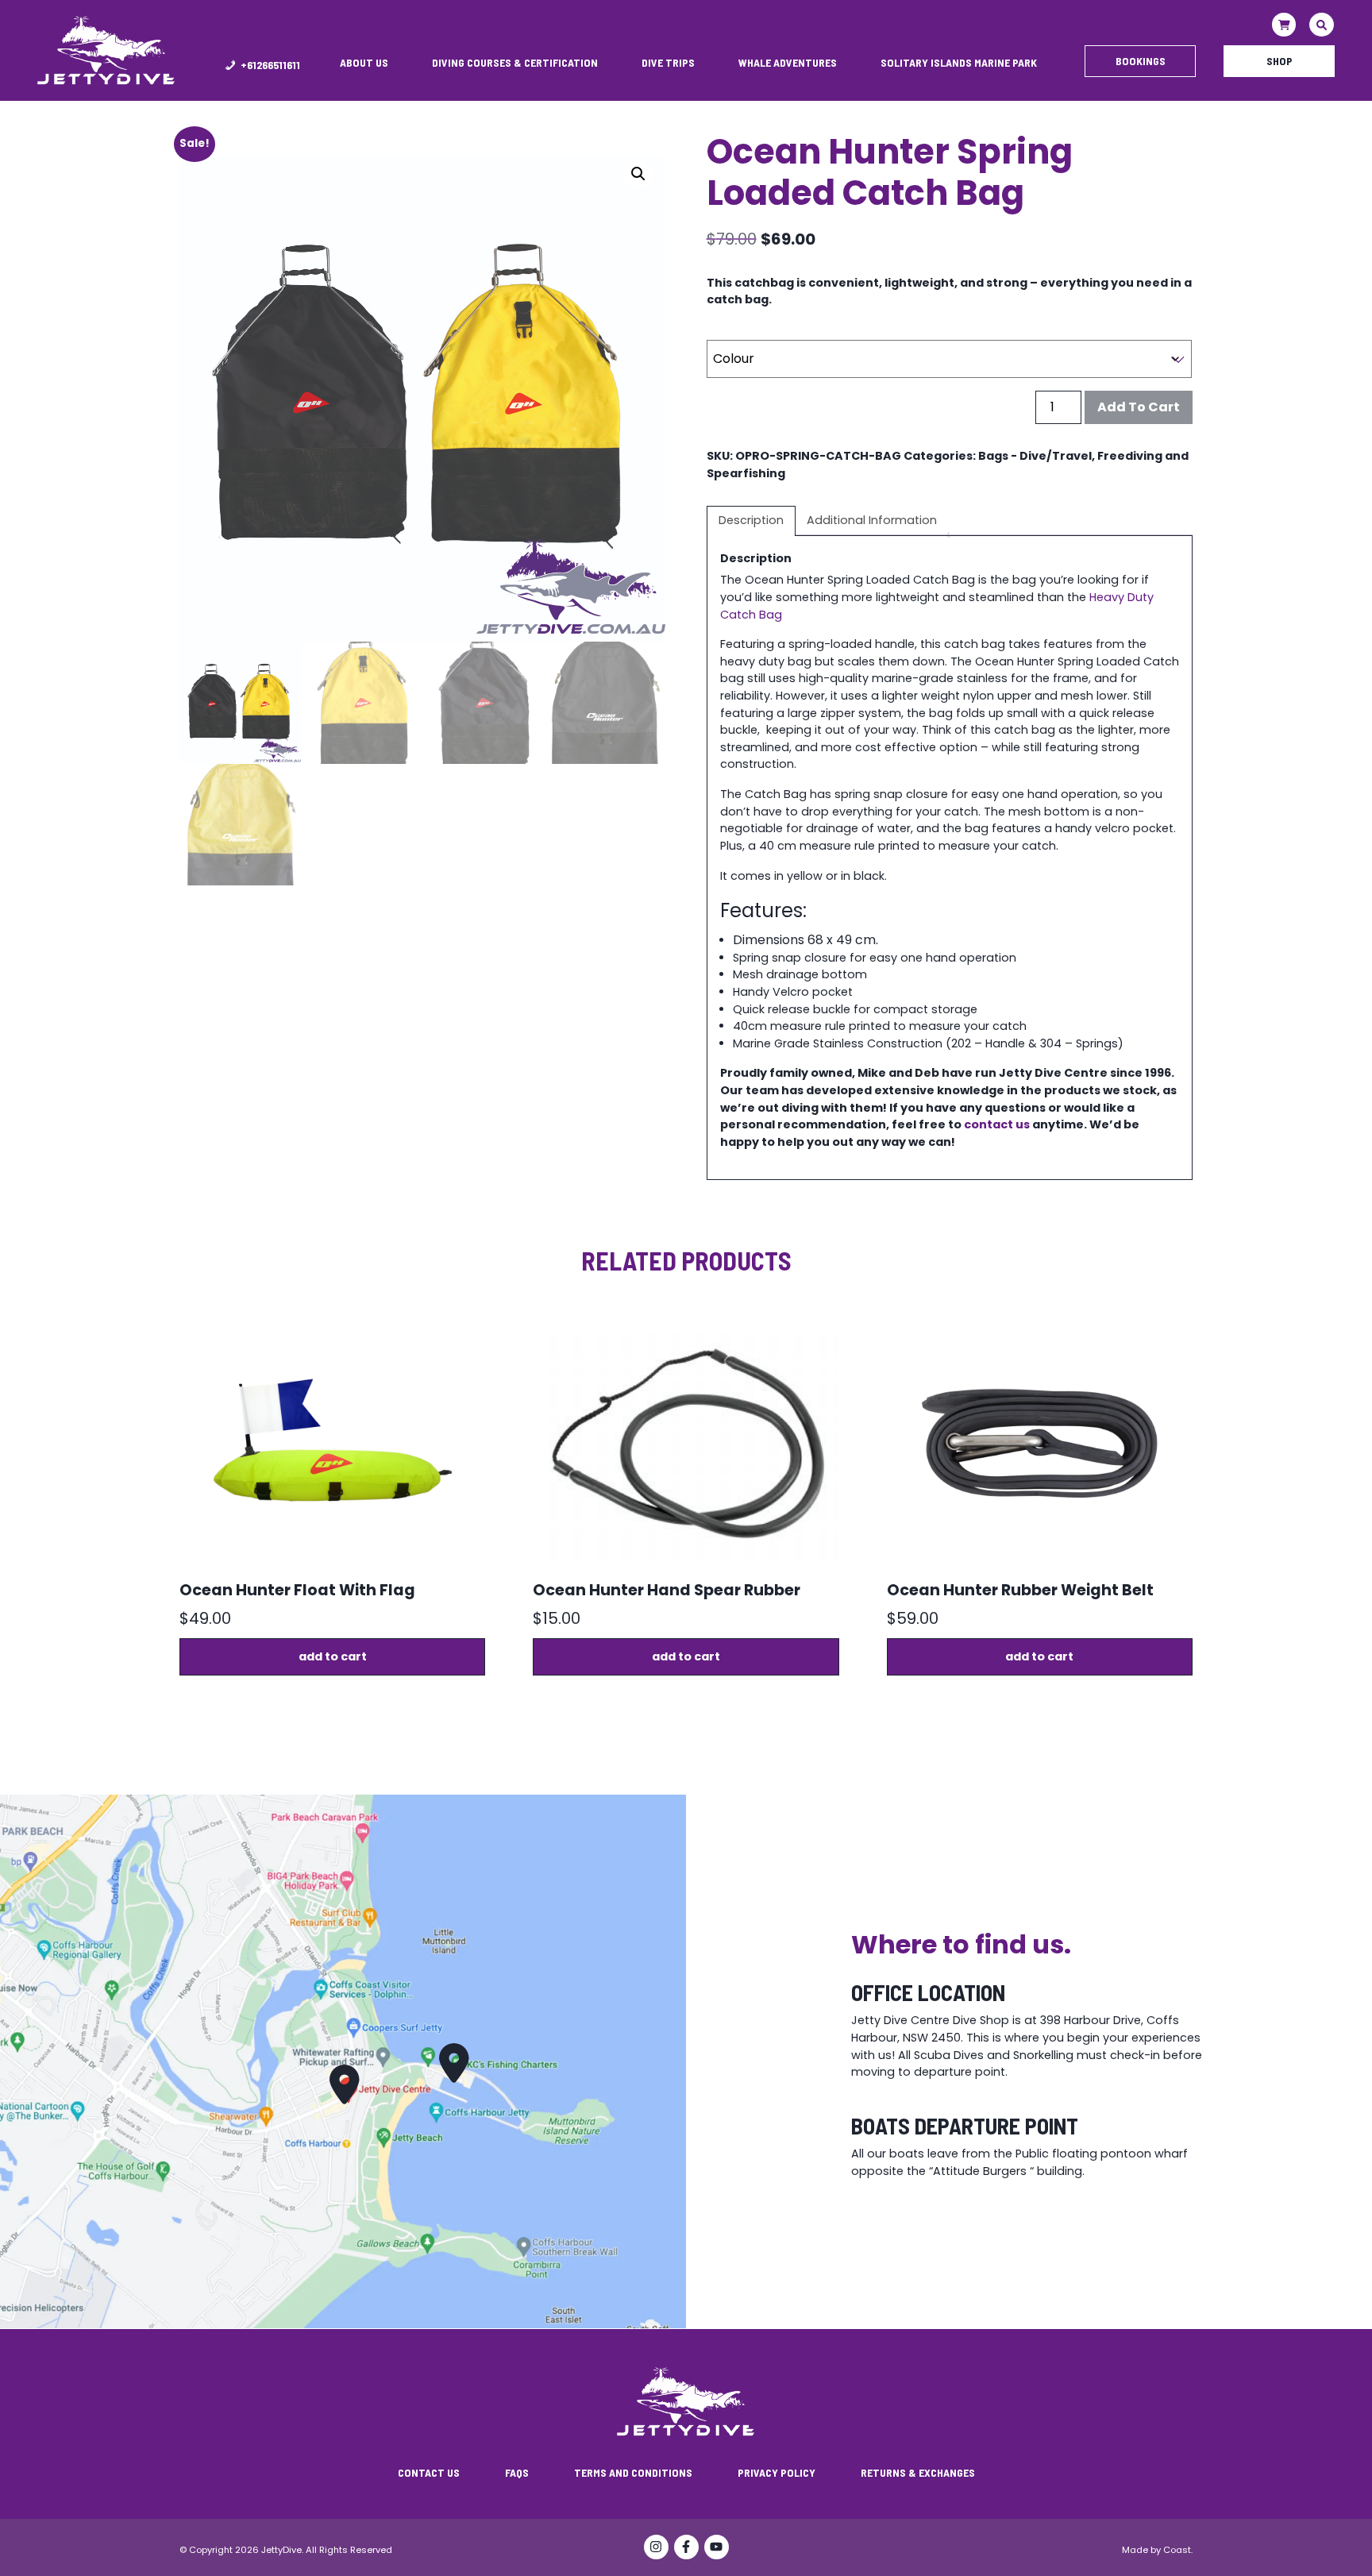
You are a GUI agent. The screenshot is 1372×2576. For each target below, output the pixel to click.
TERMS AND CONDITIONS (633, 2472)
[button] (638, 174)
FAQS (517, 2472)
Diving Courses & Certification (515, 62)
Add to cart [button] (333, 1656)
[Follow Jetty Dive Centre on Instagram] (656, 2548)
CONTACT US (429, 2472)
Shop (1280, 61)
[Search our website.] (1322, 25)
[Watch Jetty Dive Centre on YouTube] (716, 2548)
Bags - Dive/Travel (1035, 456)
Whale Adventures (788, 62)
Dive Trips (668, 62)
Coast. (1178, 2550)
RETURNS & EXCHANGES (918, 2472)
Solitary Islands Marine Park (959, 62)
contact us (997, 1124)
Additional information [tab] (872, 520)
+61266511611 (270, 65)
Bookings (1141, 61)
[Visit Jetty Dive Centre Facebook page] (686, 2548)
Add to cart (1139, 407)
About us (364, 62)
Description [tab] (751, 520)
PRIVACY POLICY (777, 2472)
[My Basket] (1284, 25)
